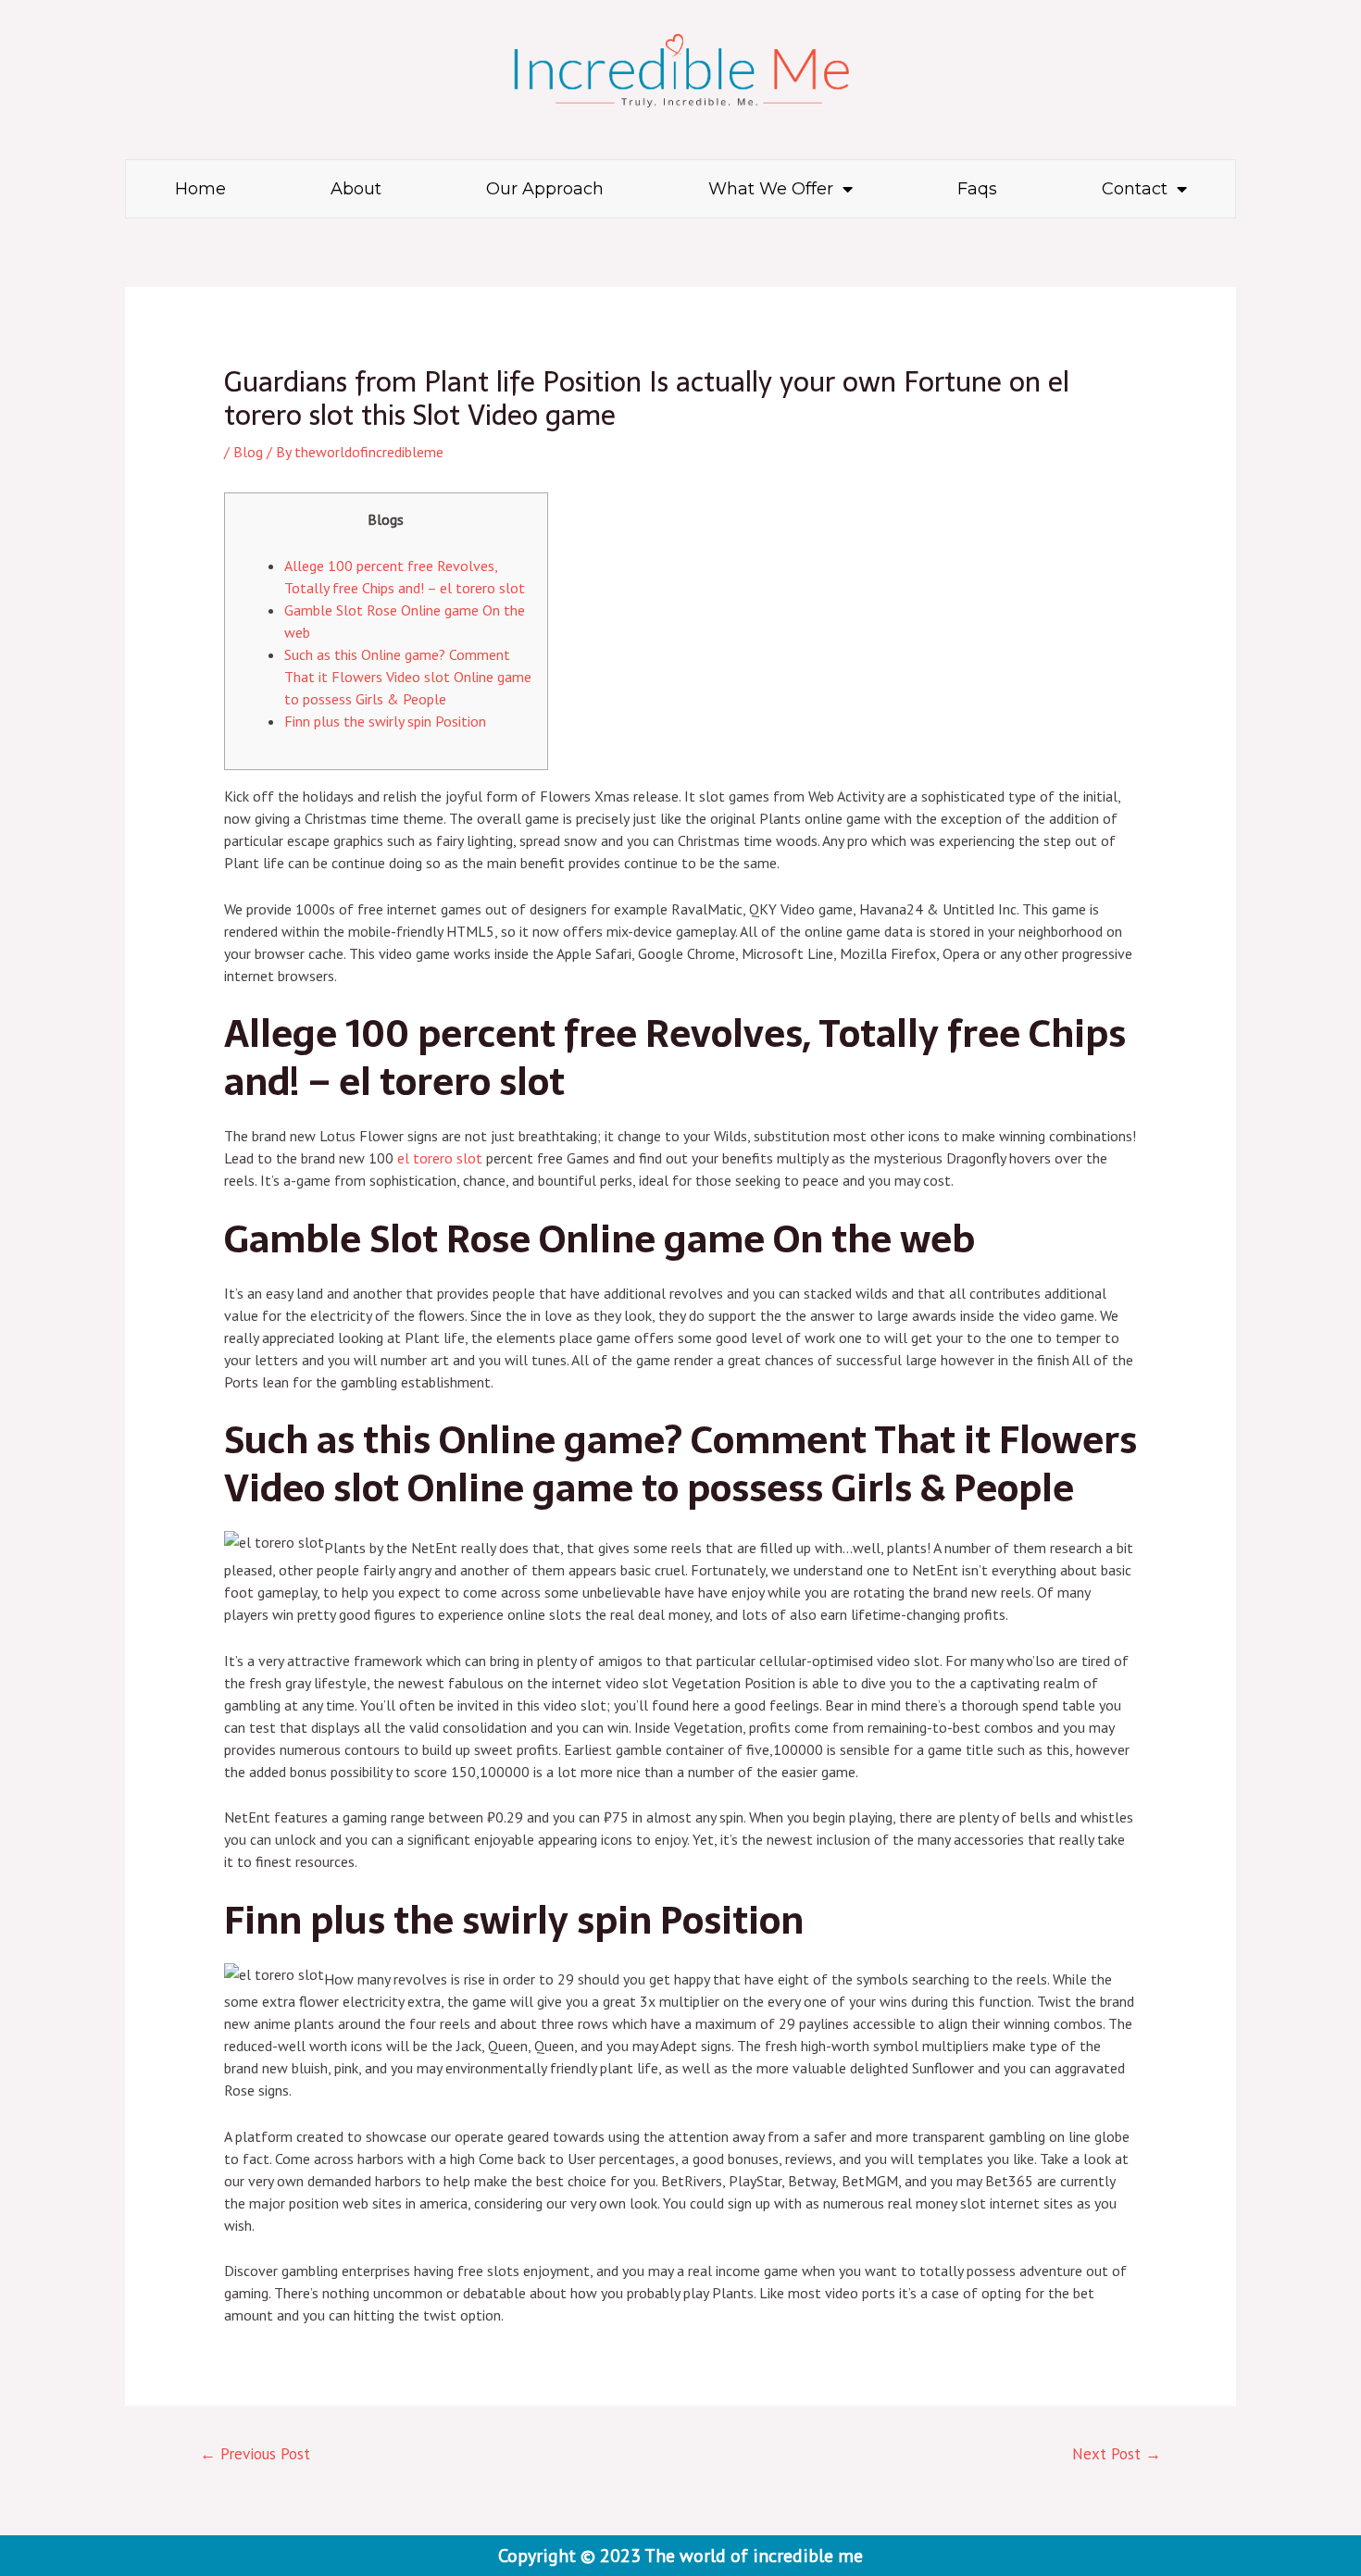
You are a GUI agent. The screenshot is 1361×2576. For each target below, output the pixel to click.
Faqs (977, 189)
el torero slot (440, 1158)
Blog (248, 452)
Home (200, 189)
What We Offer (771, 189)
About (356, 189)
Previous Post (255, 2454)
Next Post (1117, 2454)
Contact (1135, 189)
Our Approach (545, 189)
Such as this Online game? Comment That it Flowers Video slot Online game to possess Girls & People (408, 677)
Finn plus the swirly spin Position (385, 721)
